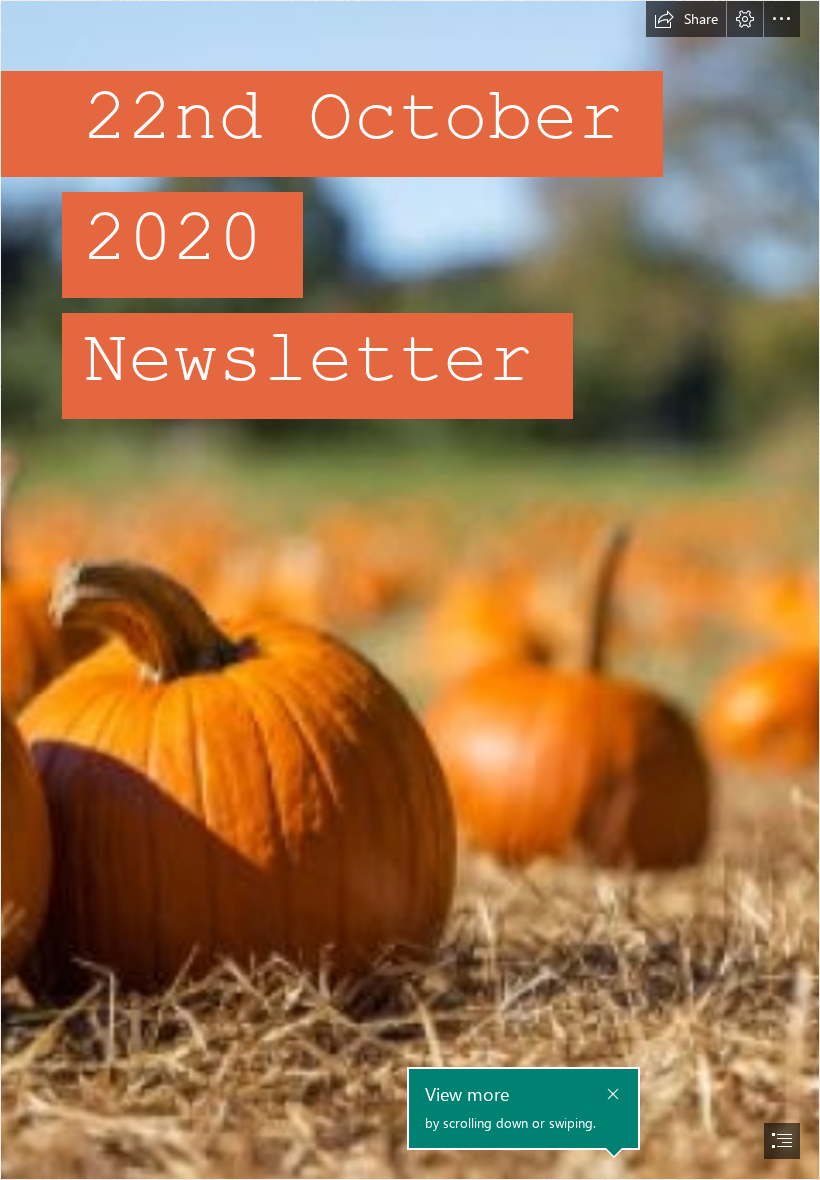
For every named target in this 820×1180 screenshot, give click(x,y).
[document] (410, 590)
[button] (686, 19)
